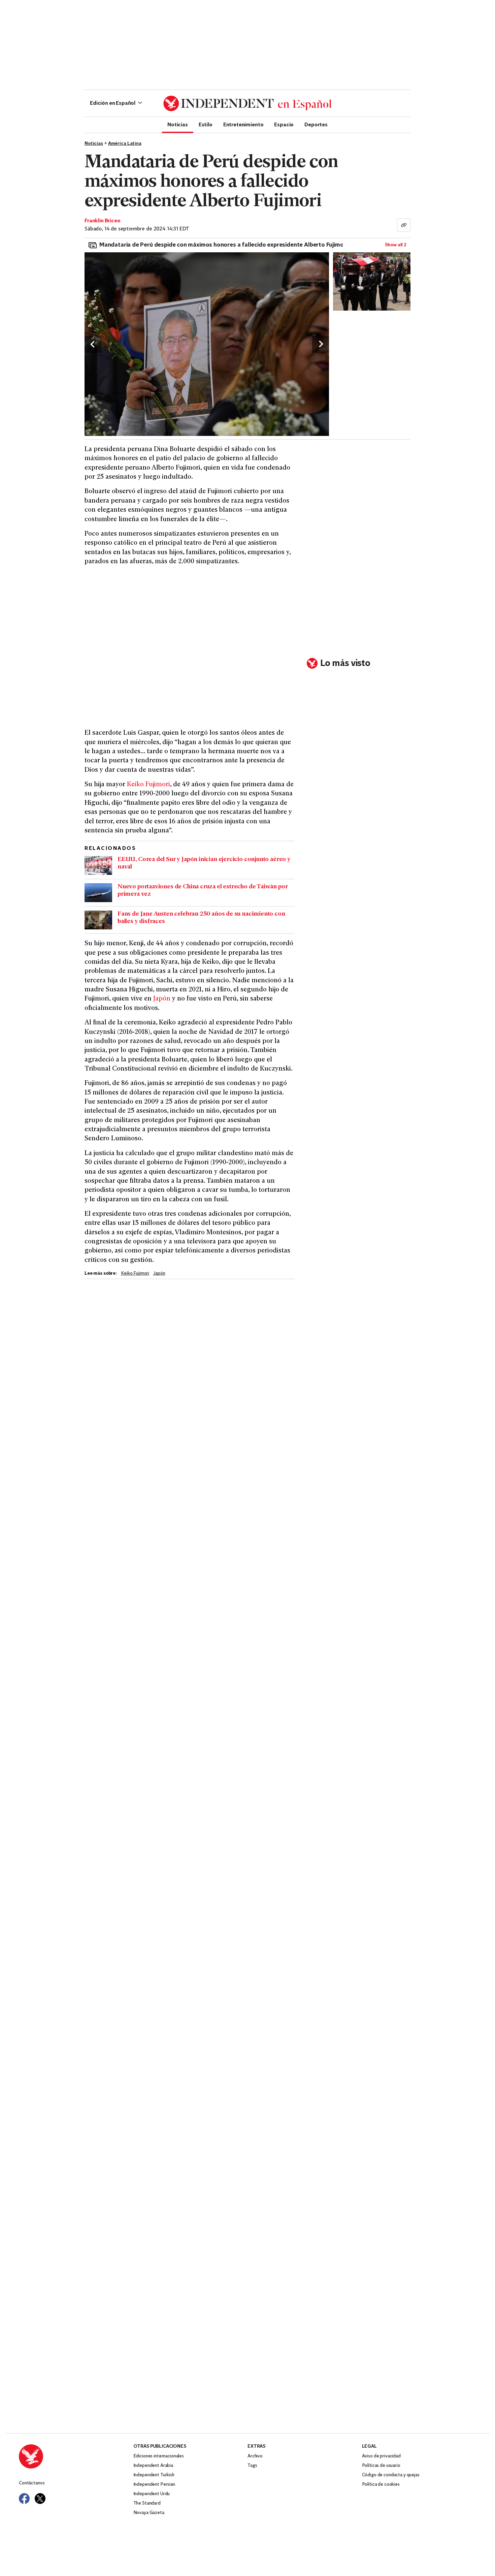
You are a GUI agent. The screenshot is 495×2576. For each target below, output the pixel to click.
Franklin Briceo (103, 221)
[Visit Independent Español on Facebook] (24, 2499)
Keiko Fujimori (148, 785)
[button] (116, 103)
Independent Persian (154, 2485)
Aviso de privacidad (381, 2456)
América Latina (125, 144)
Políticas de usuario (381, 2466)
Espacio (284, 124)
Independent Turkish (154, 2475)
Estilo (206, 124)
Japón (162, 999)
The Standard (147, 2503)
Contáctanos (32, 2483)
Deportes (316, 124)
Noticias (178, 124)
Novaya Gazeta (149, 2513)
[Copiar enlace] (404, 225)
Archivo (255, 2456)
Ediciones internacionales (159, 2456)
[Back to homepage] (76, 2456)
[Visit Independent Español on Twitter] (40, 2499)
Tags (252, 2466)
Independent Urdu (152, 2494)
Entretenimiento (243, 124)
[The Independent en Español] (247, 103)
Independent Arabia (153, 2466)
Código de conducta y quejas (391, 2475)
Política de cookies (381, 2485)
